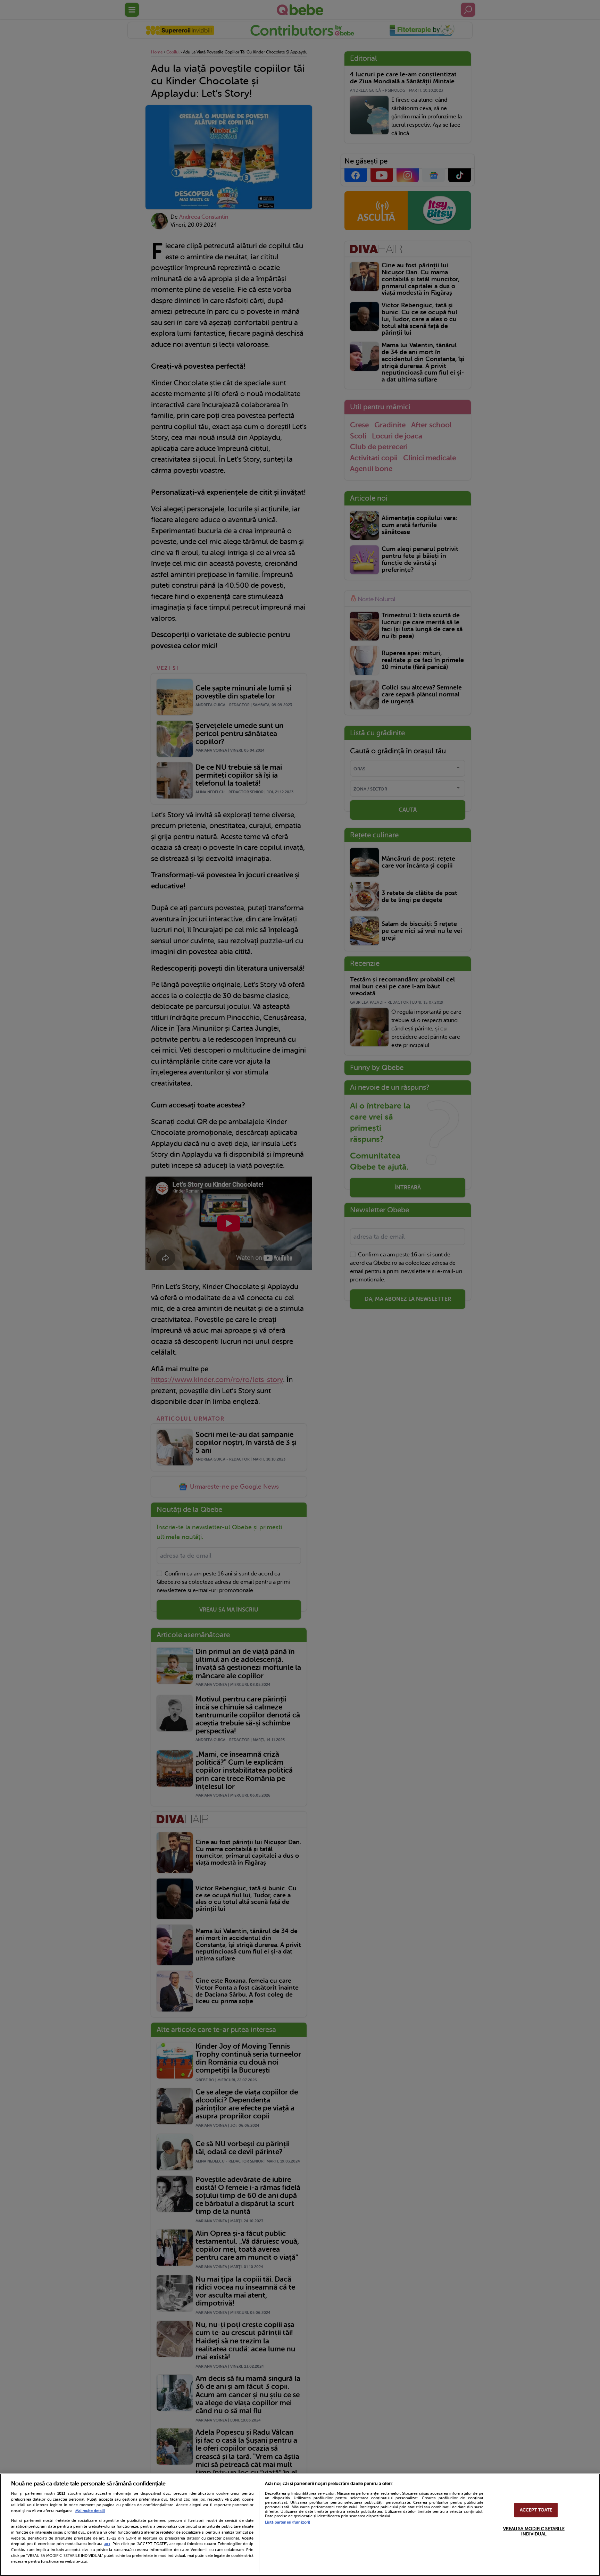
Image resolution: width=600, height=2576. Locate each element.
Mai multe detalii (90, 2511)
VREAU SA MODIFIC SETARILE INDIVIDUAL (534, 2531)
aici (107, 2544)
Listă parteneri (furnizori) (287, 2522)
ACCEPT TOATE (536, 2510)
